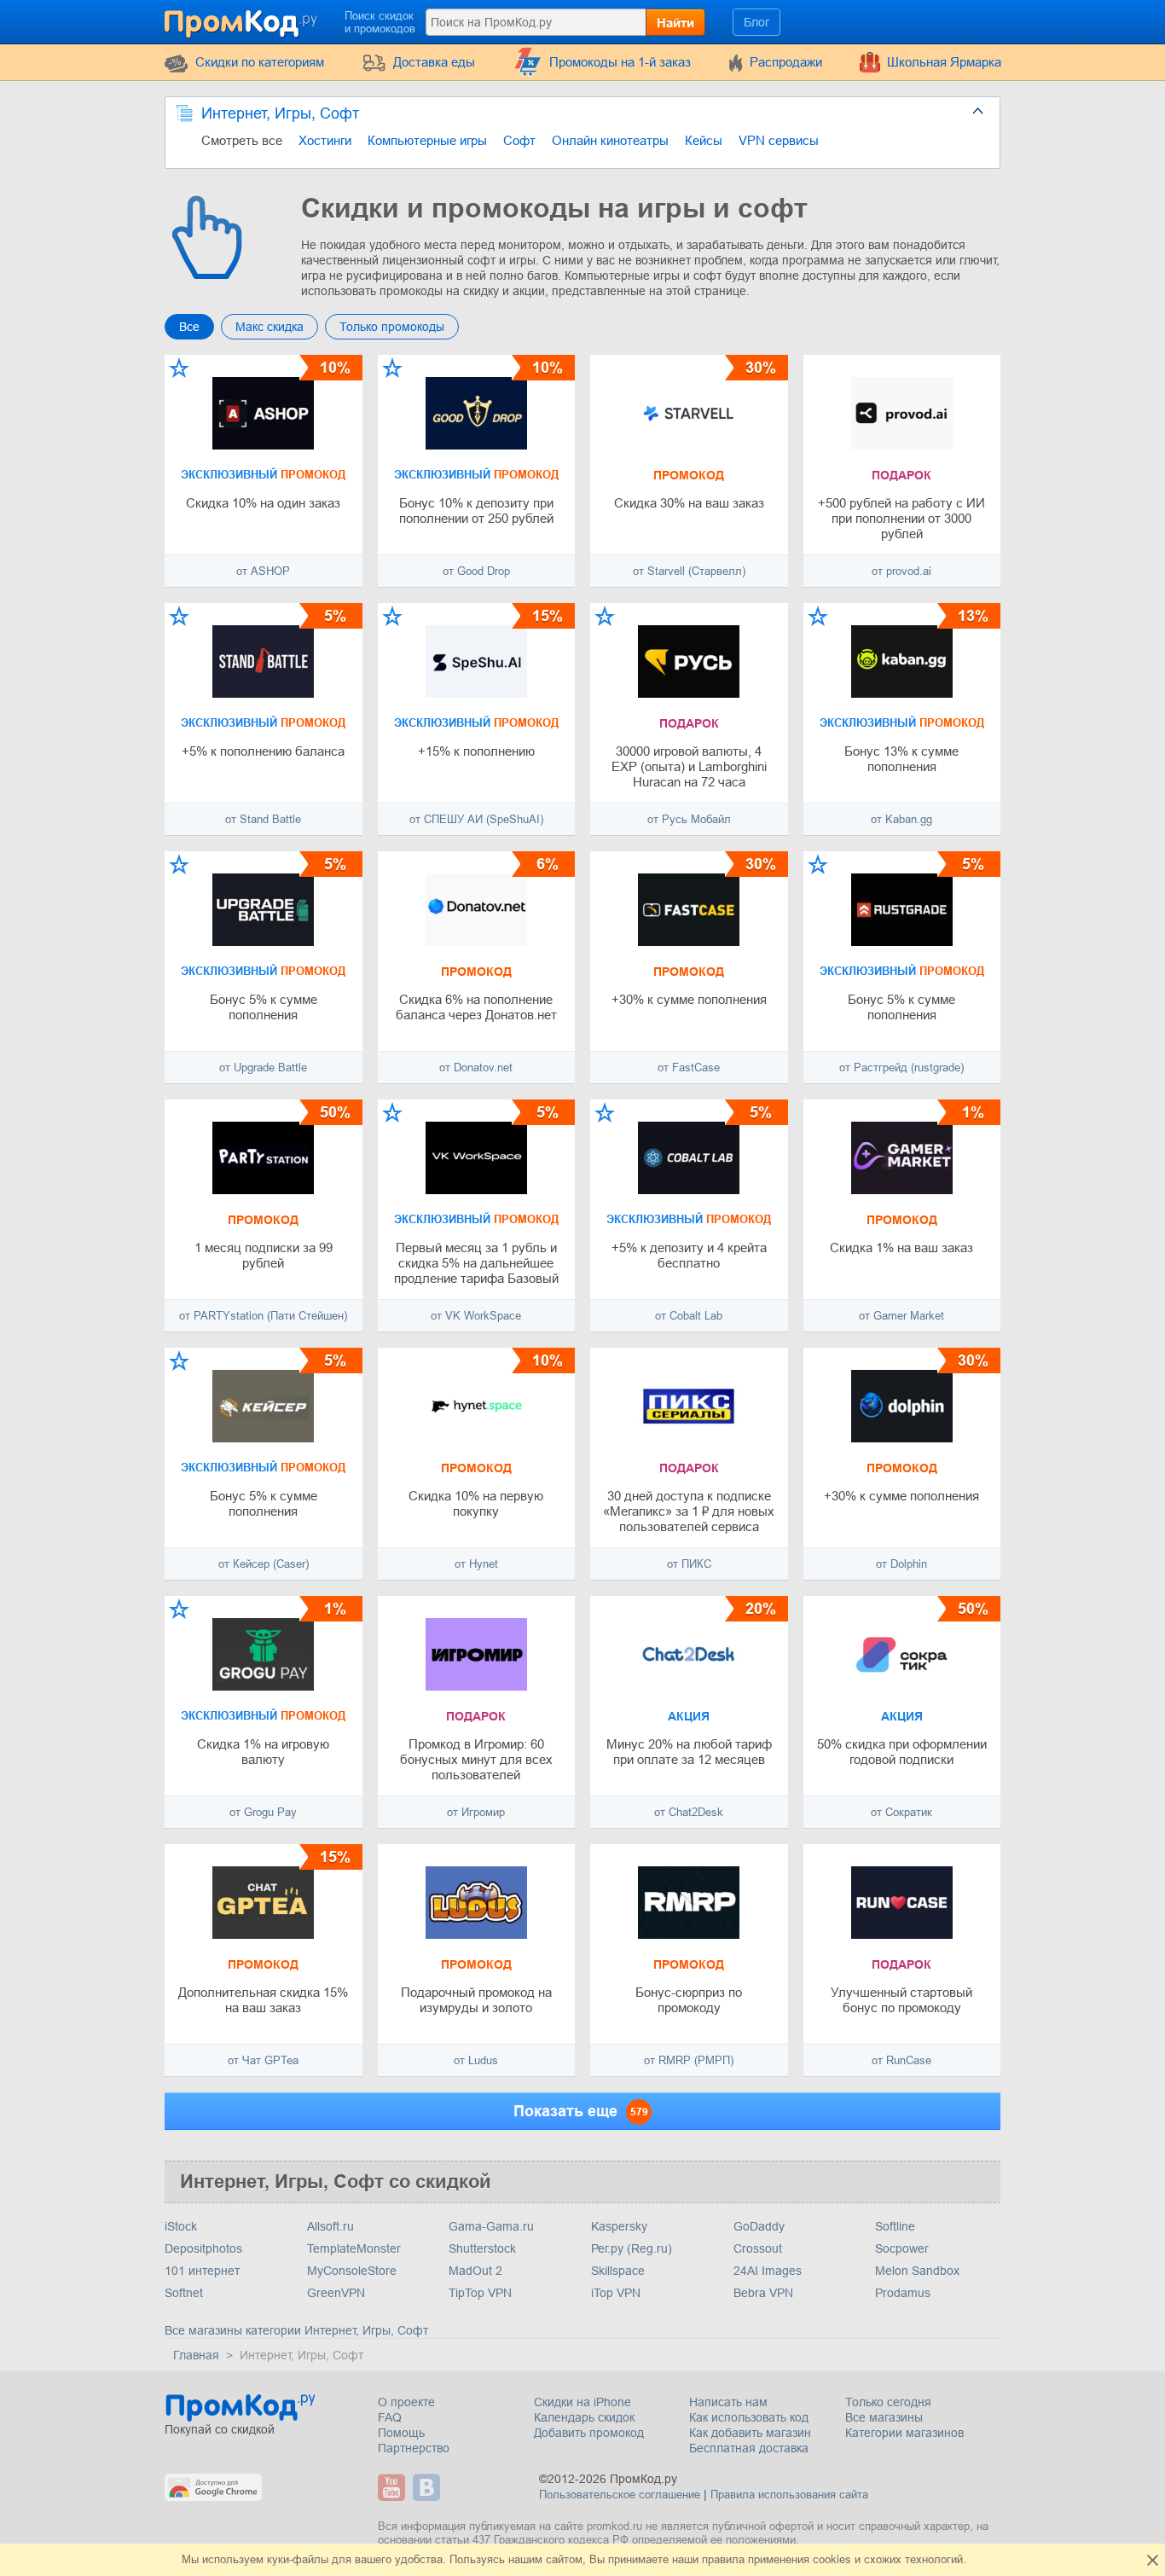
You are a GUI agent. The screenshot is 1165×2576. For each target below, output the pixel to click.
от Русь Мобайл (689, 819)
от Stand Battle (263, 819)
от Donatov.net (476, 1068)
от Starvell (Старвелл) (689, 571)
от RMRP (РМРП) (689, 2060)
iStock (181, 2226)
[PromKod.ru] (242, 20)
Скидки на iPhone (582, 2402)
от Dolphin (901, 1564)
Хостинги (325, 140)
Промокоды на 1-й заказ (620, 62)
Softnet (184, 2293)
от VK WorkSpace (476, 1316)
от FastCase (689, 1068)
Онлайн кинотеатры (610, 140)
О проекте (406, 2402)
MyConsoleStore (352, 2271)
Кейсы (704, 140)
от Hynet (476, 1564)
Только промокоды (392, 327)
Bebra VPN (763, 2293)
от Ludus (476, 2060)
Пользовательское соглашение (620, 2495)
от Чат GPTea (263, 2060)
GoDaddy (759, 2226)
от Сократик (901, 1812)
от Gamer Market (901, 1316)
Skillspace (618, 2271)
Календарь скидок (584, 2417)
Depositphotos (203, 2248)
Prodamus (903, 2293)
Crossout (758, 2248)
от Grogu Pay (263, 1812)
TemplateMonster (354, 2248)
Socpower (902, 2248)
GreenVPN (336, 2293)
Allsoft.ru (330, 2226)
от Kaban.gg (901, 819)
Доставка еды (434, 62)
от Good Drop (476, 571)
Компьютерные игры (427, 140)
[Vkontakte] (429, 2487)
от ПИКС (689, 1564)
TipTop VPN (480, 2293)
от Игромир (476, 1812)
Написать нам (728, 2402)
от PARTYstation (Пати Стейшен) (263, 1316)
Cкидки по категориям (260, 62)
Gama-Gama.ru (491, 2226)
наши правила (708, 2559)
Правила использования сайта (789, 2495)
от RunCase (901, 2060)
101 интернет (202, 2271)
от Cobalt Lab (689, 1316)
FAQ (390, 2417)
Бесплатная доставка (749, 2448)
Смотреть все (242, 140)
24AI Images (768, 2271)
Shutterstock (482, 2248)
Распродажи (786, 62)
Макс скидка (270, 327)
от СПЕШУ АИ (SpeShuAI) (476, 819)
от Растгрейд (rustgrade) (901, 1068)
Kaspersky (619, 2226)
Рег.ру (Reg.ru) (632, 2248)
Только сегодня (888, 2402)
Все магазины (884, 2417)
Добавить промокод (589, 2433)
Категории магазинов (904, 2433)
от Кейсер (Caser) (264, 1564)
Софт (519, 140)
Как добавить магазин (750, 2433)
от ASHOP (263, 571)
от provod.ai (901, 571)
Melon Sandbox (917, 2271)
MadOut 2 (475, 2271)
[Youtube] (394, 2487)
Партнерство (414, 2448)
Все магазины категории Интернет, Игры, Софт (296, 2330)
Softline (895, 2226)
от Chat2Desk (689, 1812)
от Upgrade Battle (263, 1068)
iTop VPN (616, 2293)
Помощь (401, 2433)
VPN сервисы (779, 140)
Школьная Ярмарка (944, 62)
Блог (756, 22)
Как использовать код (749, 2417)
